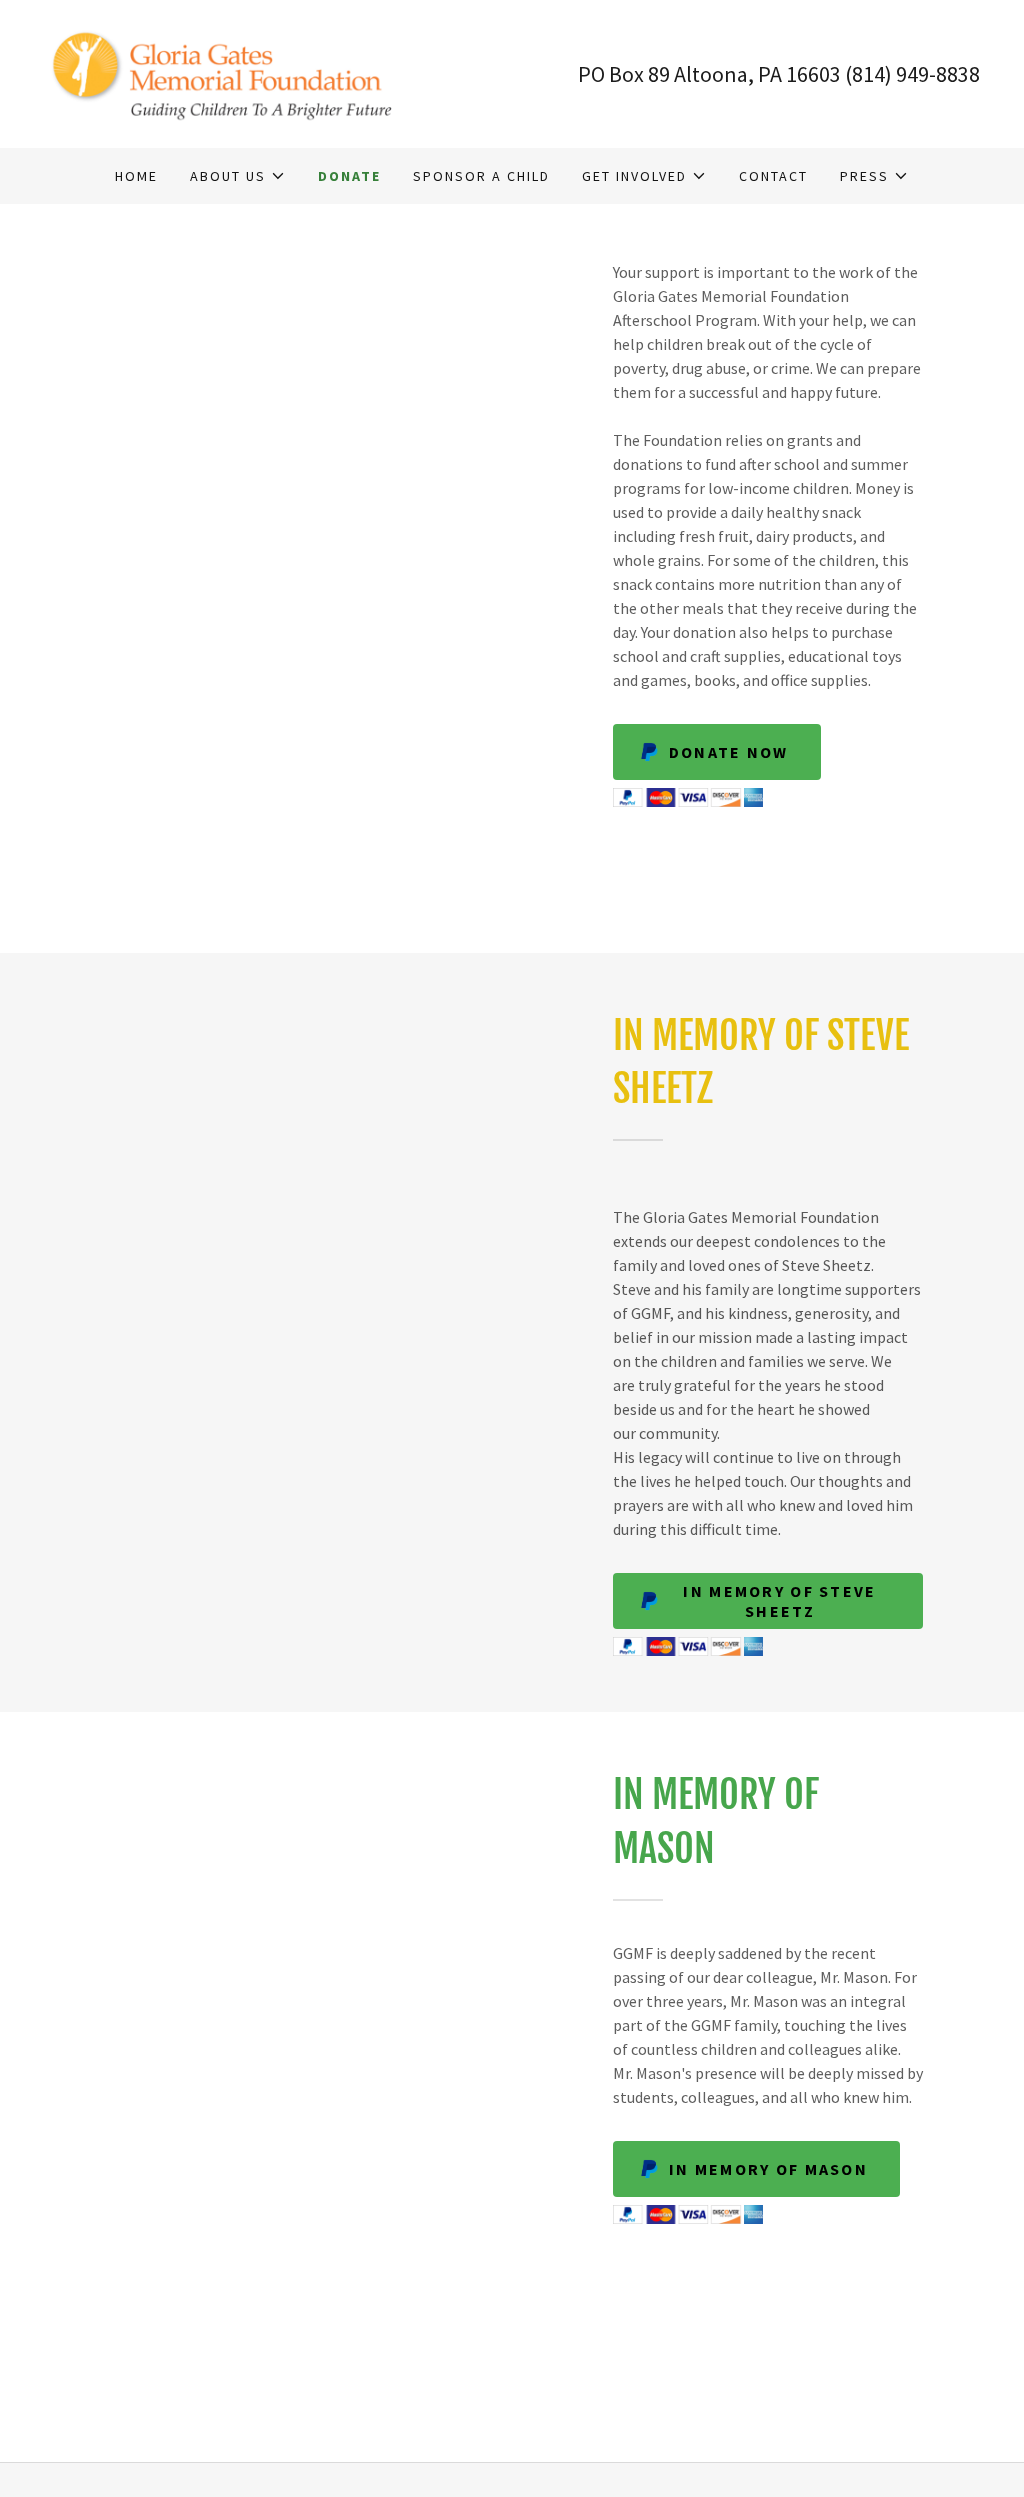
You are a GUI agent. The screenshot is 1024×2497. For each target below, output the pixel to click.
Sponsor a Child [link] (481, 176)
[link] (230, 72)
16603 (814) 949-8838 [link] (883, 74)
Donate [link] (349, 176)
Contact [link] (773, 176)
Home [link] (136, 176)
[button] (238, 176)
